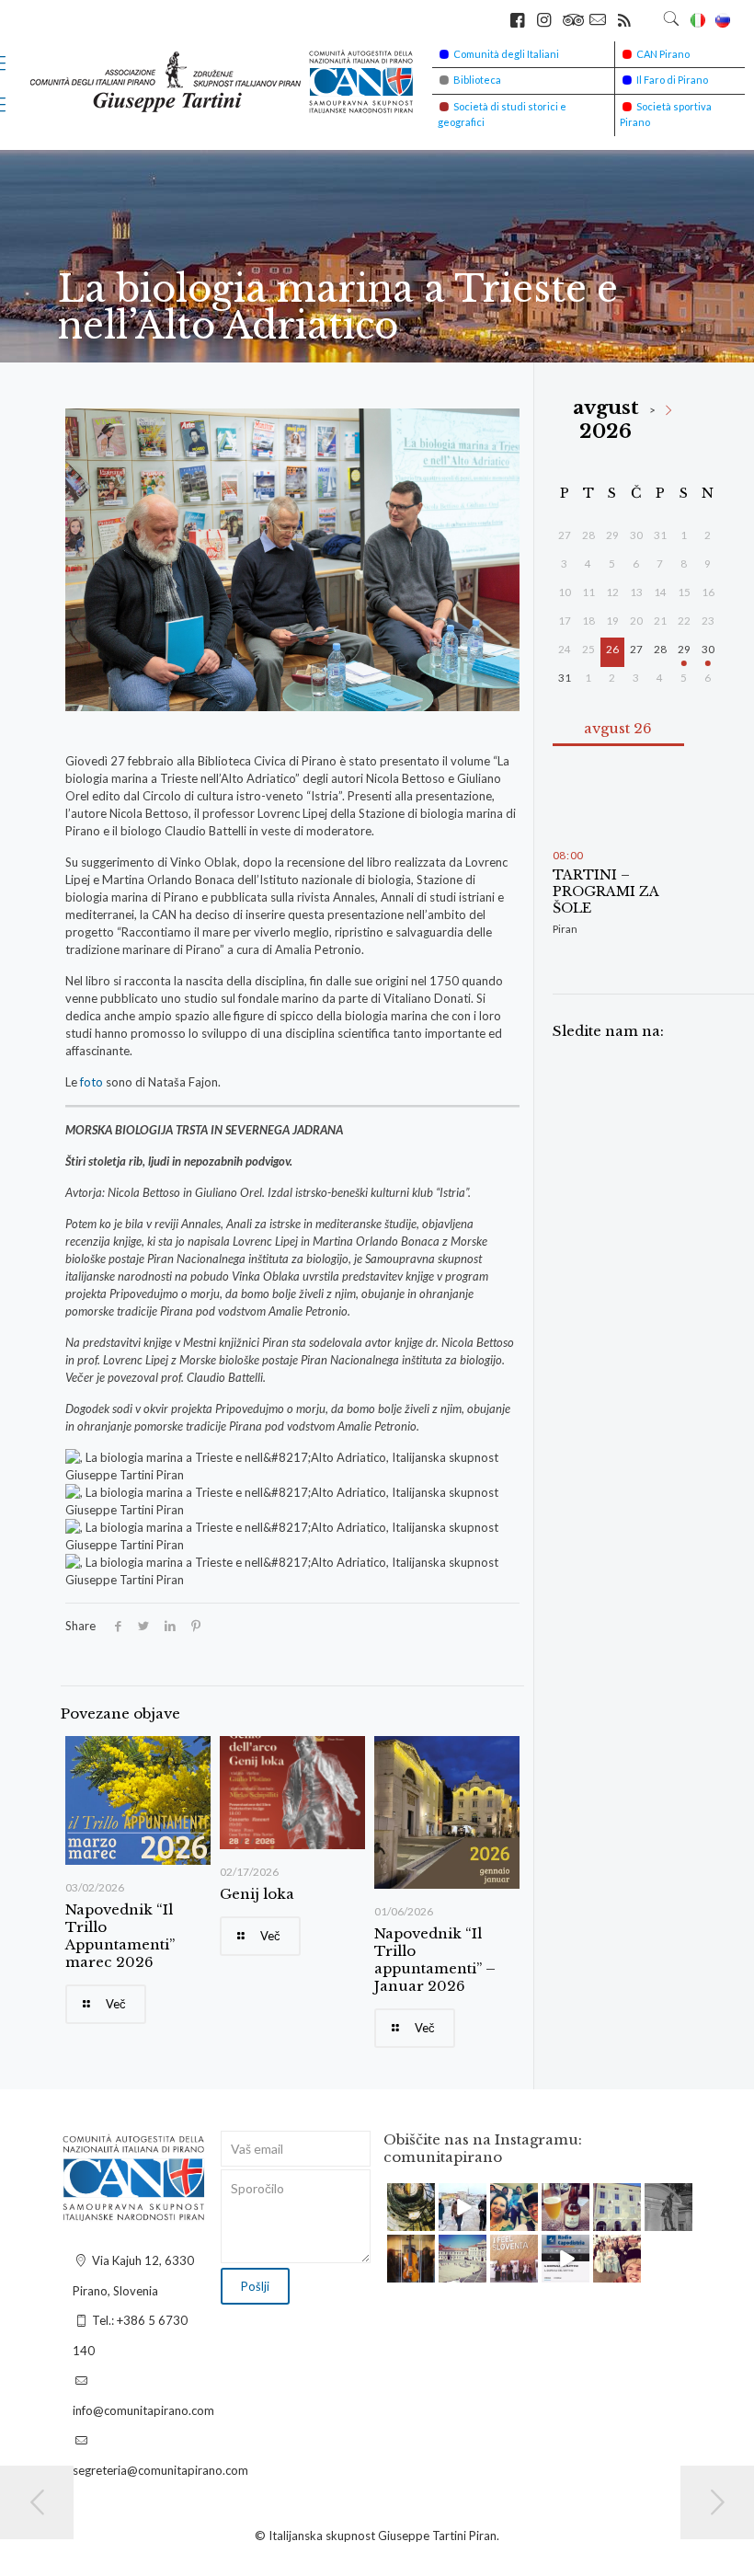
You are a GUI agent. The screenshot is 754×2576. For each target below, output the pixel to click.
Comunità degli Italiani (506, 54)
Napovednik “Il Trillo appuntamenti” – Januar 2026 (435, 1960)
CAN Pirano (663, 54)
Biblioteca (477, 80)
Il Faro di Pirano (672, 80)
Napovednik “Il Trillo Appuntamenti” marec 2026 (120, 1936)
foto (93, 1082)
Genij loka (257, 1894)
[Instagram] (424, 2219)
